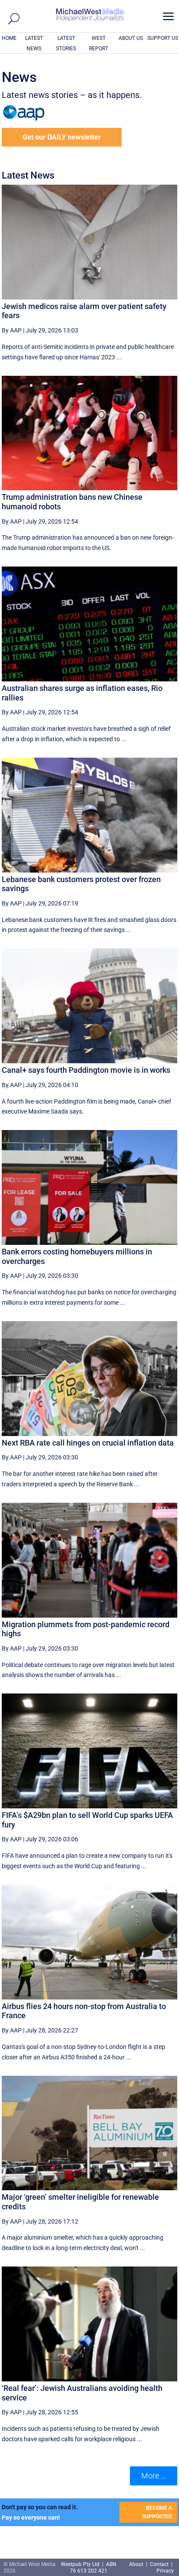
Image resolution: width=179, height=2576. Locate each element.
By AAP (12, 330)
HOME (9, 38)
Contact (159, 2564)
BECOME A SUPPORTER (157, 2512)
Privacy (165, 2571)
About (137, 2564)
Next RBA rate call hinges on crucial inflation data (88, 1443)
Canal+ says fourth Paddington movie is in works (86, 1070)
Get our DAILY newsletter (62, 137)
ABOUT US (131, 38)
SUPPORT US (163, 38)
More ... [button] (154, 2476)
